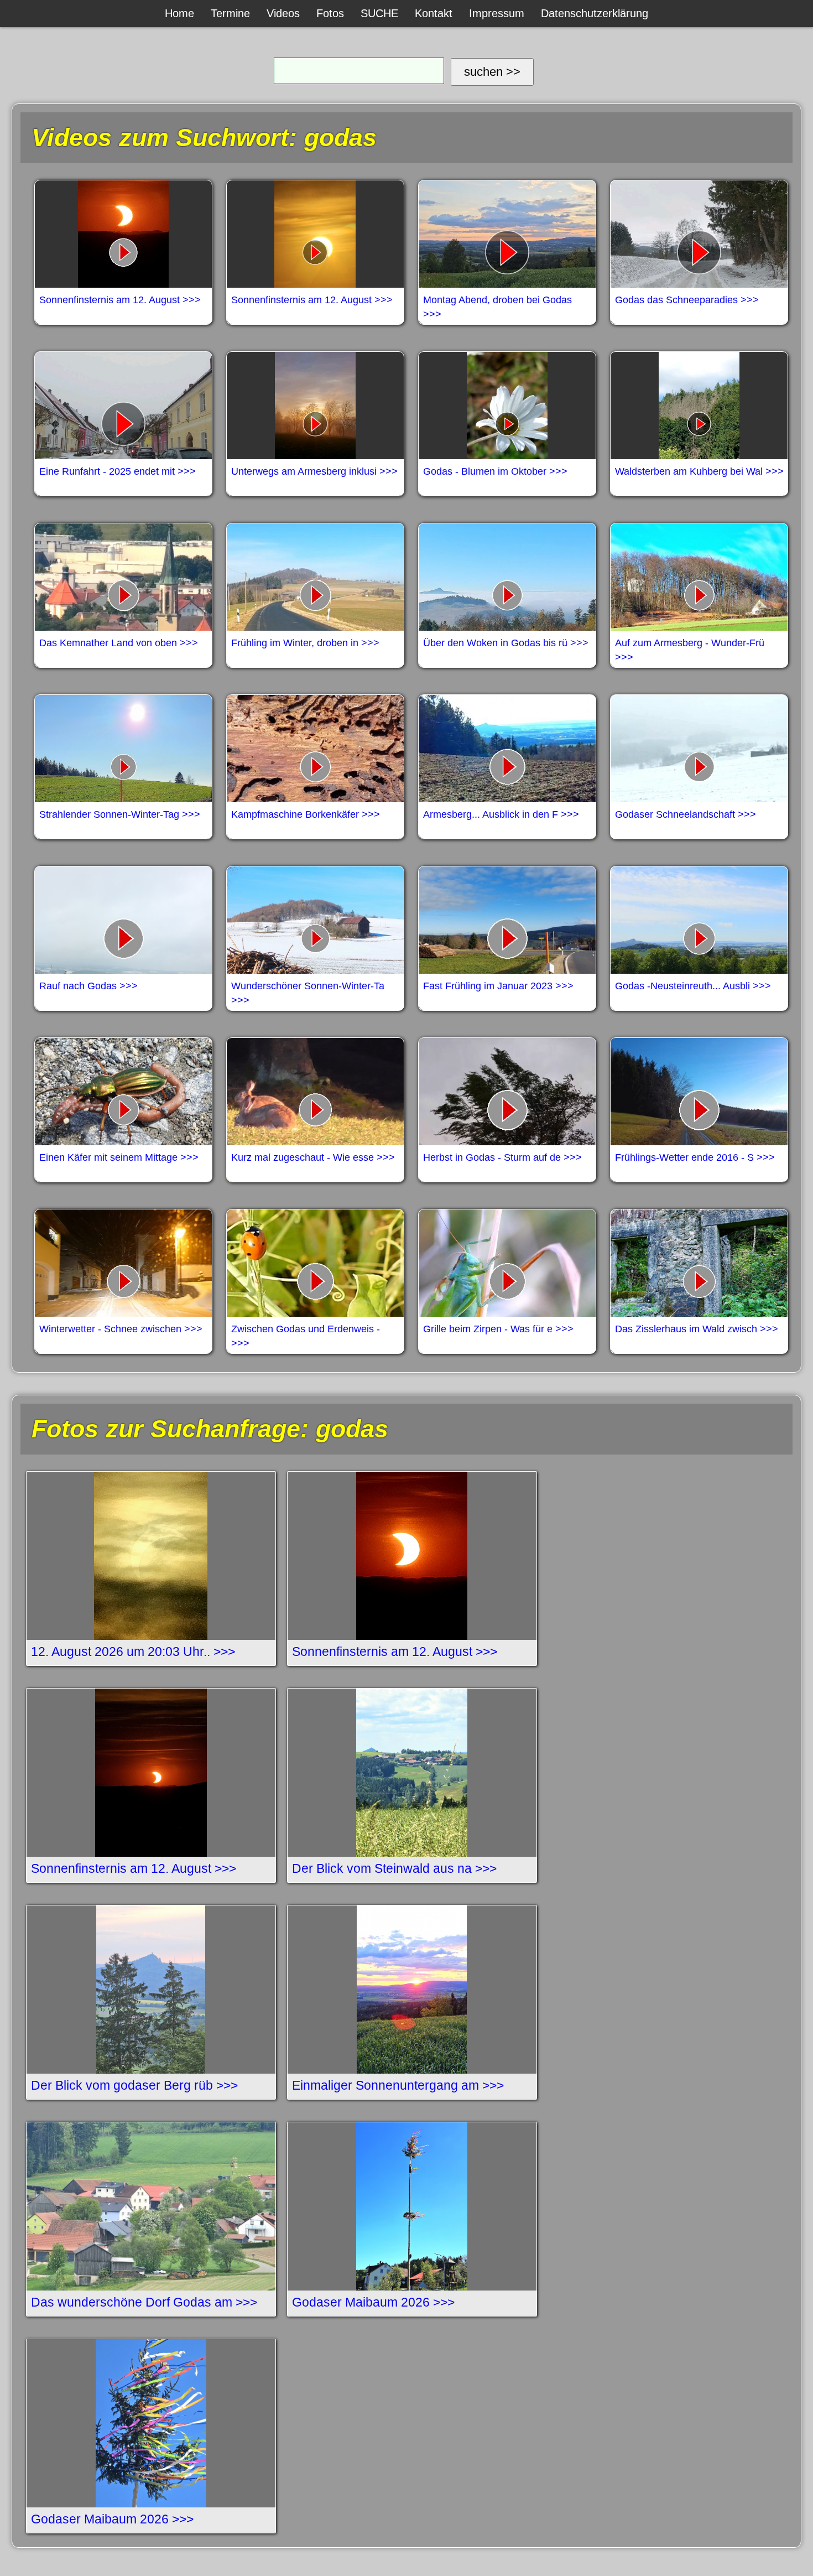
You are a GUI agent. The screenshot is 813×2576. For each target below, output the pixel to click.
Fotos (330, 13)
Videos (283, 13)
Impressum (497, 13)
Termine (230, 13)
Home (179, 13)
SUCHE (379, 13)
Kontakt (434, 13)
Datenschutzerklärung (595, 13)
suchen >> (492, 72)
